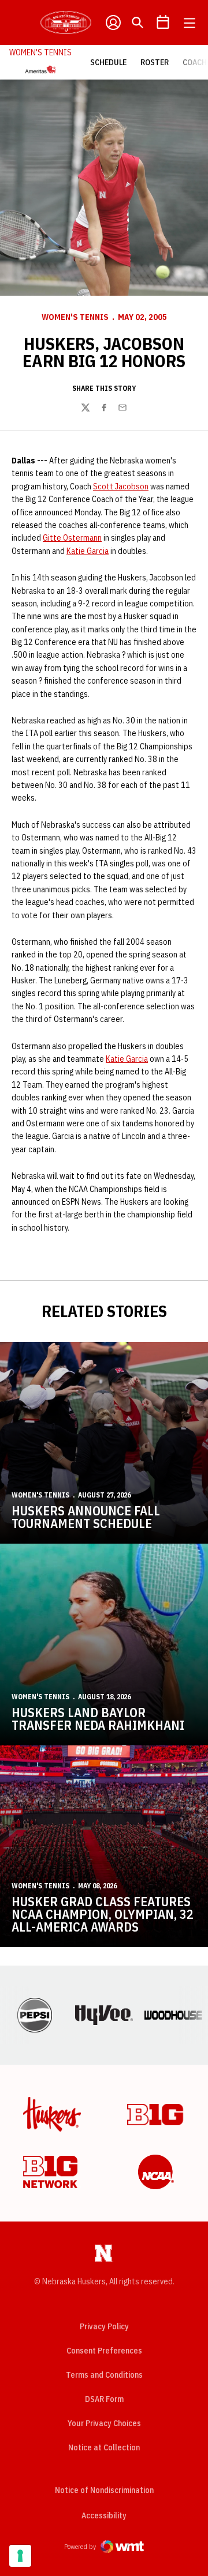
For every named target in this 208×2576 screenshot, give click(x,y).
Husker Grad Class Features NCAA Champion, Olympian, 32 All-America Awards (103, 1914)
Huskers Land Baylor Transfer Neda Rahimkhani (98, 1719)
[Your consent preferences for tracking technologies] (20, 2556)
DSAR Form (104, 2399)
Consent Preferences (104, 2351)
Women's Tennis (75, 317)
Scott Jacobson (121, 486)
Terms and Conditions (104, 2375)
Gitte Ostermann (72, 538)
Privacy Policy (104, 2326)
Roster (155, 62)
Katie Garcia (88, 551)
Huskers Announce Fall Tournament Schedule (86, 1517)
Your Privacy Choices (104, 2423)
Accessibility (104, 2515)
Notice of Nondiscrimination (104, 2490)
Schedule (108, 62)
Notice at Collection (104, 2447)
